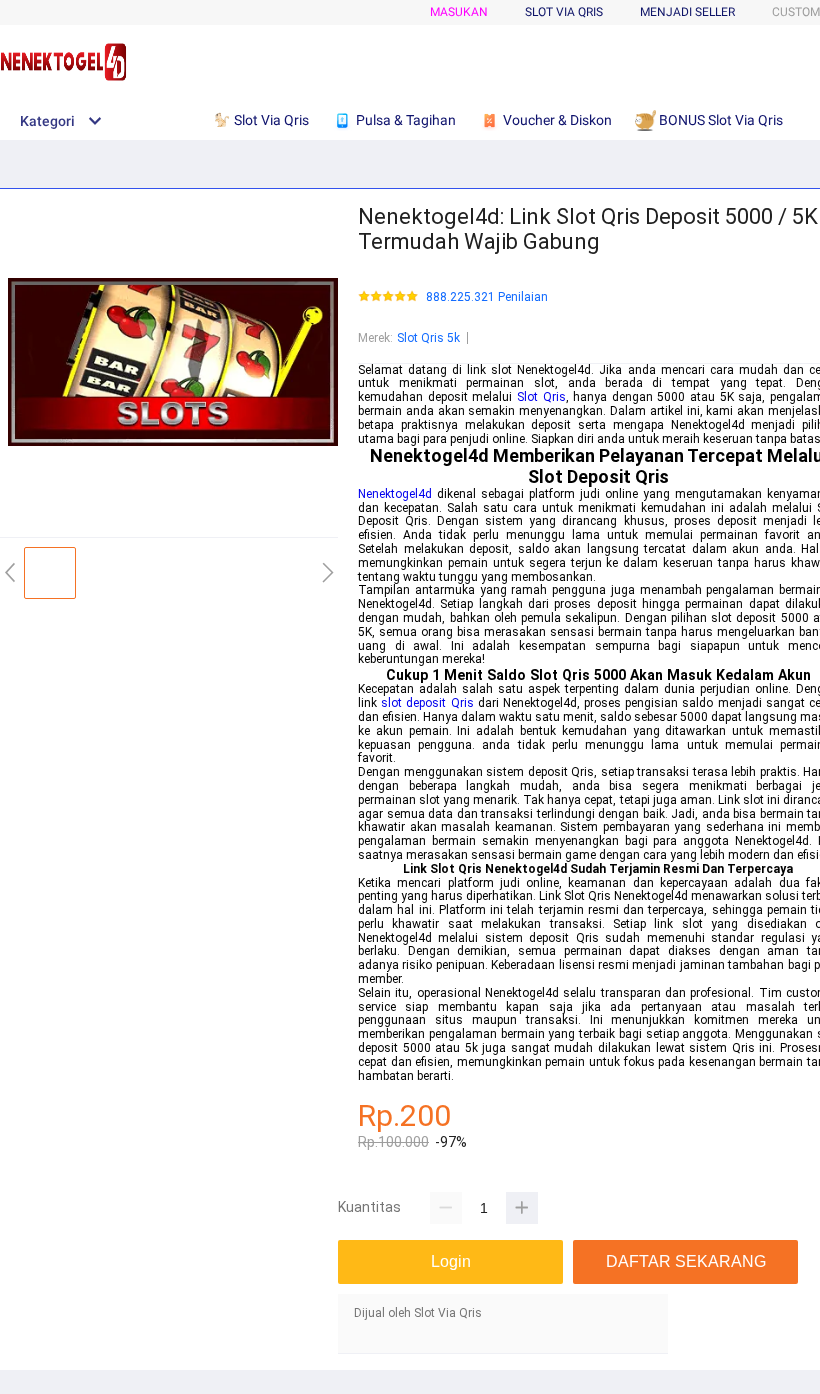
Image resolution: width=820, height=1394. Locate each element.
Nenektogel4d (395, 494)
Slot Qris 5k (428, 338)
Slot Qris (541, 397)
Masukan (459, 12)
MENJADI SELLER (687, 12)
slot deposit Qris (427, 703)
